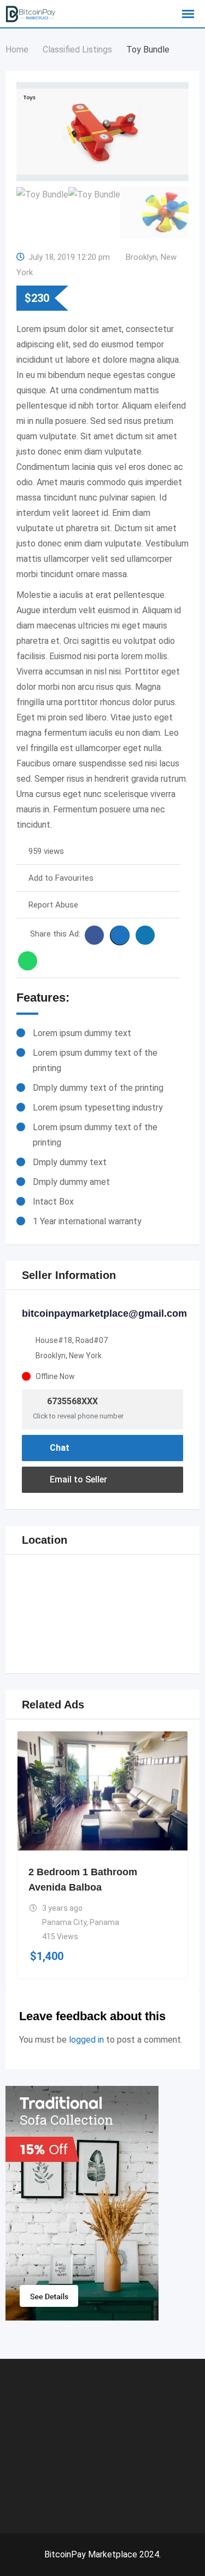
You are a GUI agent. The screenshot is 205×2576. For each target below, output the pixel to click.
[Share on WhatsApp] (28, 961)
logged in (86, 2040)
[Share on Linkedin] (145, 935)
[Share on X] (120, 935)
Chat (58, 1448)
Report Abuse (53, 905)
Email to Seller (77, 1479)
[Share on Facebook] (94, 935)
